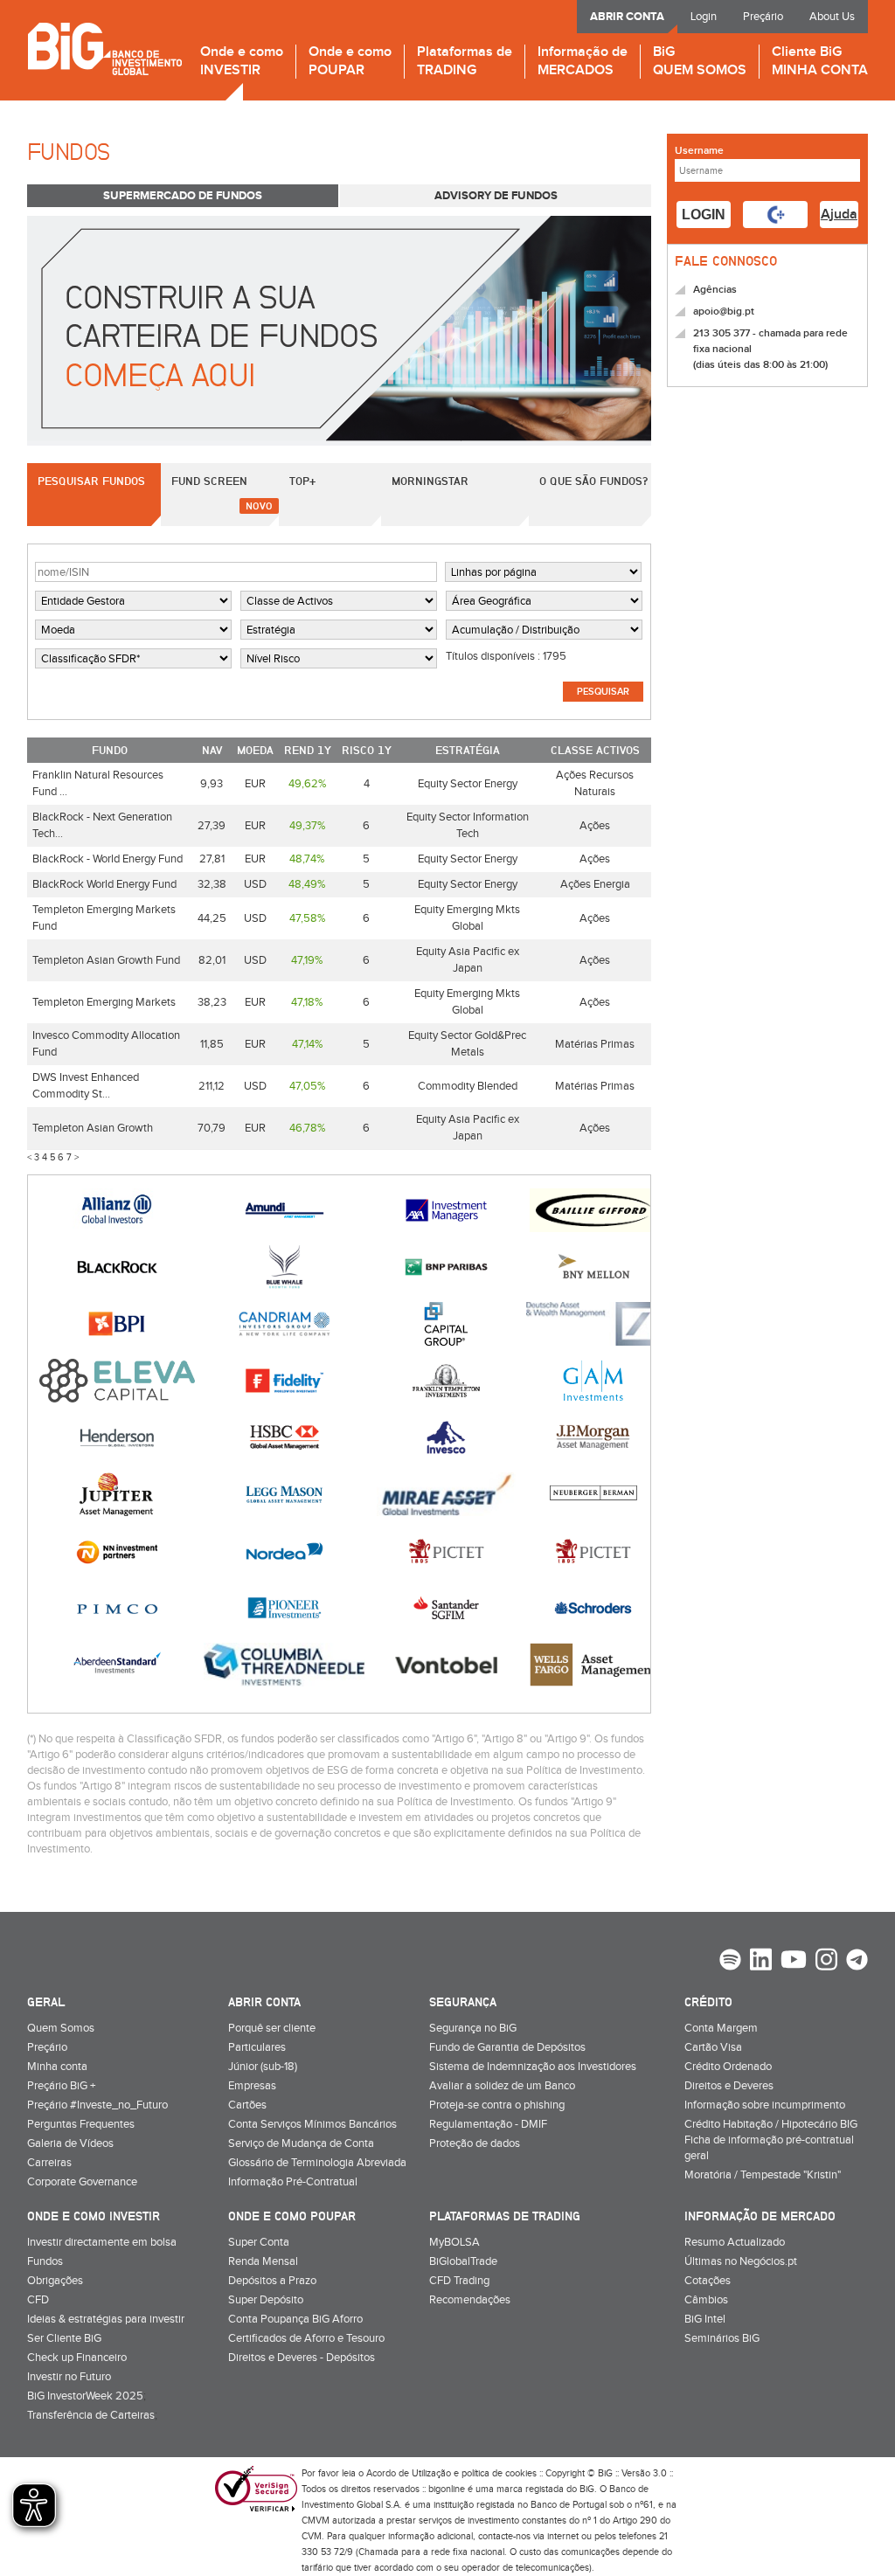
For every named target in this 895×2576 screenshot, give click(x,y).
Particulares (257, 2047)
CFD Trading (459, 2281)
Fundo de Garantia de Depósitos (507, 2047)
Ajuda (839, 215)
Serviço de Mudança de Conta (301, 2143)
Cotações (708, 2281)
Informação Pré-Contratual (293, 2182)
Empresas (252, 2086)
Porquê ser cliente (272, 2028)
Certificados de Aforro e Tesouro (306, 2338)
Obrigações (55, 2281)
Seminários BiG (722, 2338)
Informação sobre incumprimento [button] (765, 2105)
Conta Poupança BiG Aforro (295, 2319)
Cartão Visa (713, 2047)
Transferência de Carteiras (91, 2415)
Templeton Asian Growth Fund (106, 960)
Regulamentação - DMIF (488, 2124)
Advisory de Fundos (496, 196)
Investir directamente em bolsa (102, 2242)
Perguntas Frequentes (81, 2124)
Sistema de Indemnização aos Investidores (533, 2067)
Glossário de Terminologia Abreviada (317, 2163)
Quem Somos (61, 2028)
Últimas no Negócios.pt (741, 2261)
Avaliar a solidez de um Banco (502, 2086)
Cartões (247, 2105)
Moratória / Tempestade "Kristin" (763, 2175)
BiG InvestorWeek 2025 (85, 2396)
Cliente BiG (820, 62)
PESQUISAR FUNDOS (91, 481)
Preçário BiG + (61, 2086)
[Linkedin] (761, 1962)
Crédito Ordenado (728, 2067)
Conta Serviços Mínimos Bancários (312, 2124)
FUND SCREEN (209, 481)
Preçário (763, 17)
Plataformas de (465, 62)
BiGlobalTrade (463, 2261)
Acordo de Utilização (409, 2473)
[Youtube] (794, 1962)
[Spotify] (730, 1962)
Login (704, 17)
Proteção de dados (475, 2143)
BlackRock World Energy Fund (104, 884)
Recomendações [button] (470, 2300)
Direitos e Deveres (729, 2086)
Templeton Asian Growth (93, 1128)
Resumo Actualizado (735, 2242)
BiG (700, 62)
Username (699, 151)
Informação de (583, 62)
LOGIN (704, 215)
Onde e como (242, 62)
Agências (715, 290)
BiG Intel (705, 2319)
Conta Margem (721, 2028)
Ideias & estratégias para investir (106, 2319)
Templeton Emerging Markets (104, 1002)
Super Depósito (266, 2300)
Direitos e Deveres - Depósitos (302, 2358)
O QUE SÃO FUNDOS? (593, 481)
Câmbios (706, 2300)
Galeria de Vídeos (70, 2143)
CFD (38, 2300)
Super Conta (259, 2242)
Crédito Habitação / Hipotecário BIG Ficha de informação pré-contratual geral (771, 2140)
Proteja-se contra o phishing (497, 2105)
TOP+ (302, 481)
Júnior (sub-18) (263, 2067)
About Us (832, 17)
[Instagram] (826, 1962)
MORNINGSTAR (430, 481)
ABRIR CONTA (627, 17)
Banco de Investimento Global (104, 48)
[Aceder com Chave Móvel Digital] (775, 215)
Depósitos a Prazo (272, 2281)
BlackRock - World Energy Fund (108, 859)
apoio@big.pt (724, 312)
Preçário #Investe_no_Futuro (97, 2105)
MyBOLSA (454, 2242)
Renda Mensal (263, 2261)
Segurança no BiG (473, 2028)
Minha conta (57, 2067)
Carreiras (49, 2163)
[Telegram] (857, 1962)
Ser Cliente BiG (64, 2338)
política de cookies (499, 2473)
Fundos (45, 2261)
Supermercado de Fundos (183, 196)
